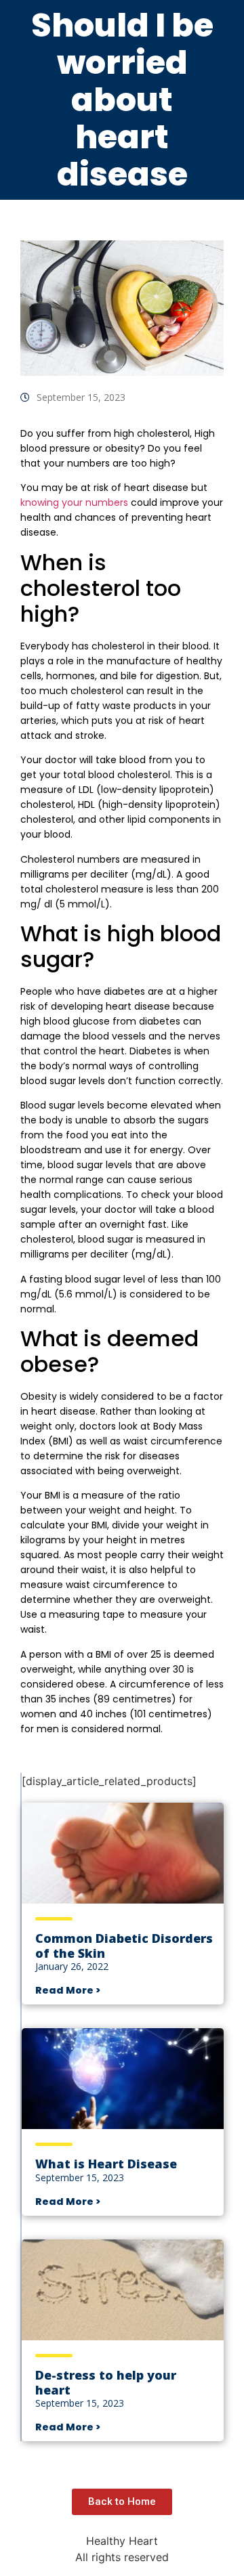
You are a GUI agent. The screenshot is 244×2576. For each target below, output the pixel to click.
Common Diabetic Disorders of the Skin (124, 1946)
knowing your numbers (74, 502)
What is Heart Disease (106, 2164)
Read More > (68, 1990)
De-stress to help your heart (106, 2382)
